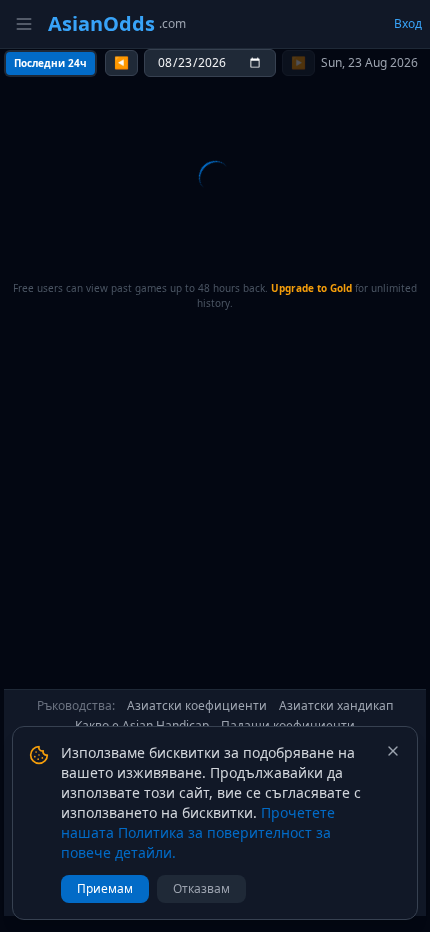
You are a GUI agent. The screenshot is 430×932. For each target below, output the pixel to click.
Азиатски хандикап (336, 706)
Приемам (105, 888)
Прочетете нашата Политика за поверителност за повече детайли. (198, 832)
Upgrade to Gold (311, 288)
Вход (408, 24)
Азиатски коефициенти (197, 706)
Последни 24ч (50, 63)
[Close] (393, 751)
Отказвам (201, 888)
